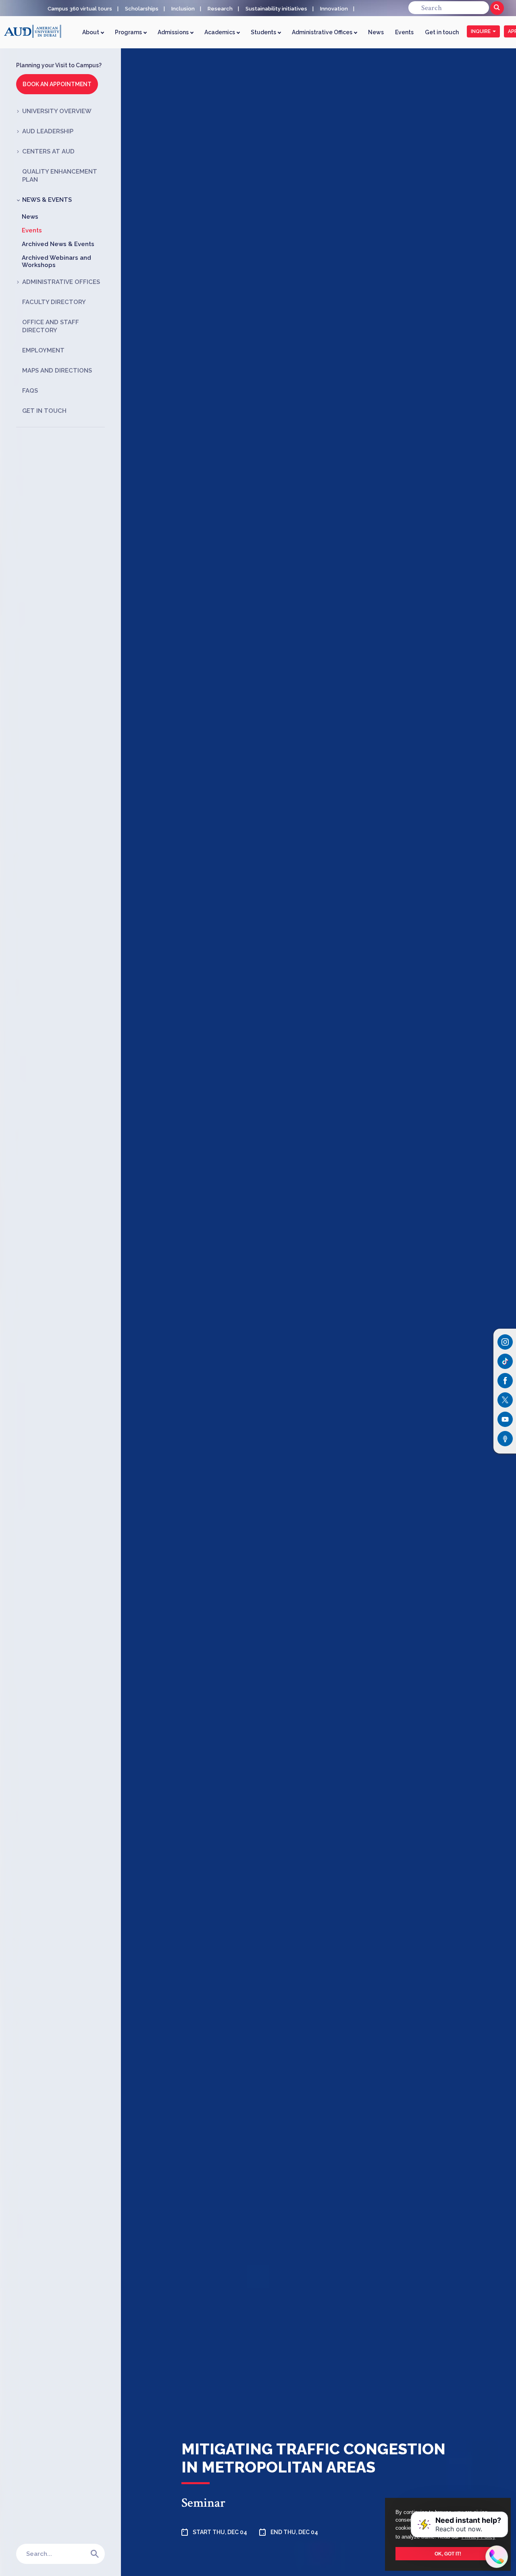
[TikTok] (505, 1361)
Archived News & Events (58, 244)
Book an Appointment (57, 84)
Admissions (174, 32)
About (91, 32)
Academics (220, 32)
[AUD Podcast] (505, 1439)
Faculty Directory (54, 302)
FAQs (30, 391)
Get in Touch (44, 411)
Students (264, 32)
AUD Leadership (48, 131)
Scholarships (142, 9)
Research (220, 9)
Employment (43, 350)
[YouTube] (505, 1419)
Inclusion (183, 9)
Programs (129, 32)
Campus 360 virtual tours (80, 9)
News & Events (47, 200)
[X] (505, 1400)
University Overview (57, 111)
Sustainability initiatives (276, 9)
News (376, 32)
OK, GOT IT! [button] (448, 2554)
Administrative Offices (323, 32)
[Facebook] (505, 1381)
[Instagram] (505, 1342)
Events (404, 32)
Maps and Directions (57, 371)
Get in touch (442, 32)
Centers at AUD (48, 151)
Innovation (334, 9)
